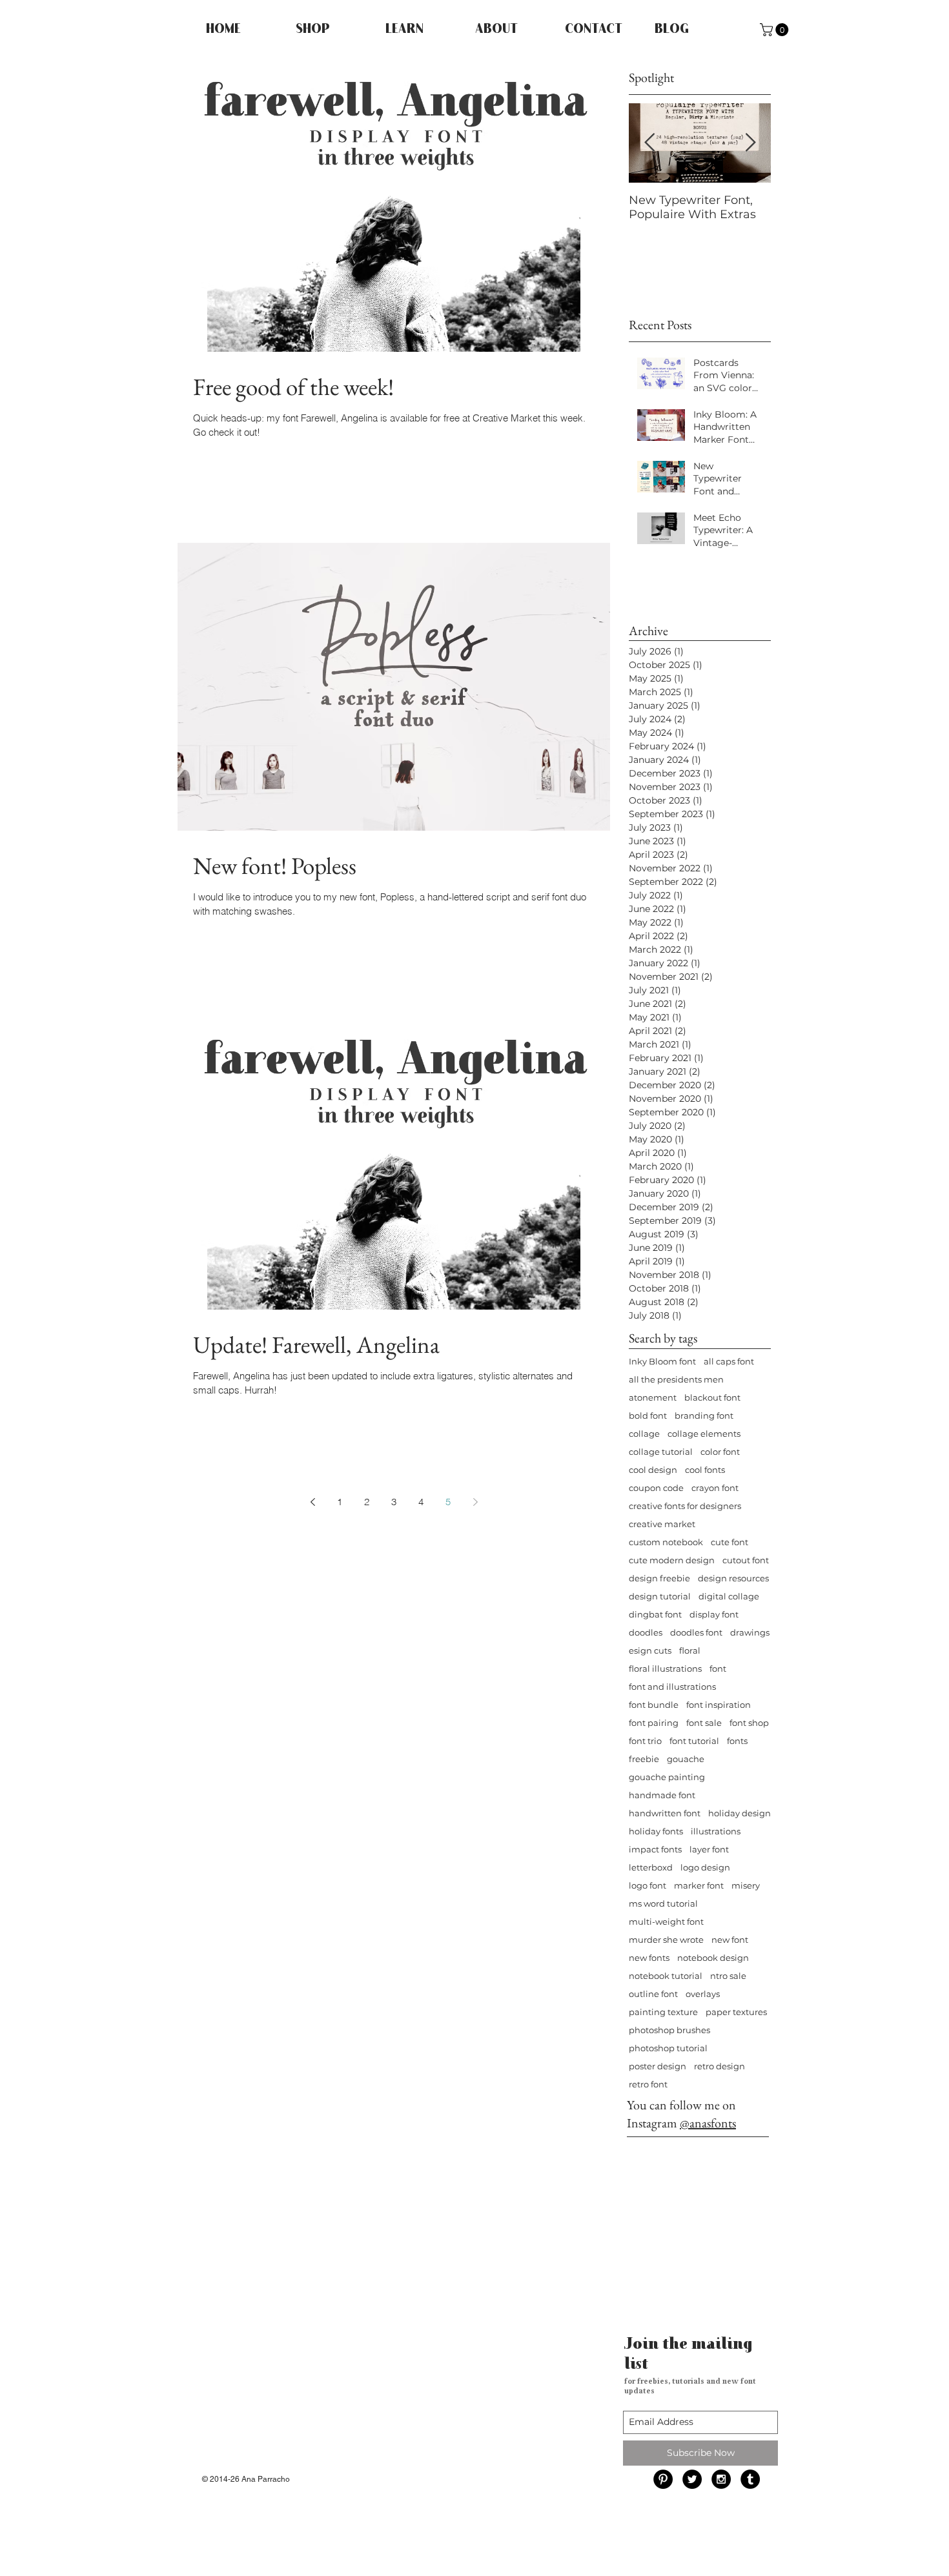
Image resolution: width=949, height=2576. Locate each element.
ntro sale (728, 1976)
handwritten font (665, 1813)
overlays (703, 1994)
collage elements (704, 1434)
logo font (648, 1885)
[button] (776, 30)
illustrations (716, 1831)
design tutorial (660, 1596)
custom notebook (666, 1542)
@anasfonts (708, 2123)
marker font (699, 1885)
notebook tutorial (666, 1976)
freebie (644, 1759)
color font (720, 1452)
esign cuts (650, 1650)
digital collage (729, 1596)
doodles (646, 1632)
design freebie (659, 1578)
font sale (704, 1723)
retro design (719, 2066)
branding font (704, 1415)
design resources (733, 1578)
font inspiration (719, 1705)
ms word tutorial (663, 1903)
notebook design (713, 1958)
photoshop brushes (669, 2030)
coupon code (656, 1488)
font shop (749, 1723)
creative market (662, 1524)
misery (746, 1885)
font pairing (654, 1723)
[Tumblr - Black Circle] (750, 2479)
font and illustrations (672, 1687)
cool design (653, 1470)
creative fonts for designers (685, 1506)
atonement (653, 1397)
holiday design (740, 1813)
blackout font (712, 1397)
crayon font (715, 1488)
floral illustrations (665, 1668)
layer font (709, 1849)
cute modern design (672, 1560)
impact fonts (655, 1849)
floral (690, 1650)
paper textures (736, 2012)
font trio (645, 1741)
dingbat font (655, 1614)
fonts (737, 1741)
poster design (658, 2066)
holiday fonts (656, 1831)
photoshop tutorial (668, 2048)
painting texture (663, 2012)
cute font (730, 1542)
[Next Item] (750, 143)
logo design (705, 1867)
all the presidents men (676, 1379)
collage (644, 1434)
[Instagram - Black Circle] (721, 2479)
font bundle (654, 1705)
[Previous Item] (649, 143)
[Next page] (475, 1502)
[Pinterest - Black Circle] (663, 2479)
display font (714, 1614)
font (718, 1668)
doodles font (696, 1632)
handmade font (662, 1795)
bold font (648, 1415)
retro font (648, 2084)
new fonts (649, 1958)
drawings (750, 1632)
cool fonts (705, 1470)
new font (730, 1940)
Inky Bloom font (662, 1361)
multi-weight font (666, 1922)
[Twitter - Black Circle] (692, 2479)
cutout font (746, 1560)
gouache (686, 1759)
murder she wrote (666, 1940)
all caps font (729, 1361)
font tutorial (694, 1741)
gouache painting (667, 1777)
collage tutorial (661, 1452)
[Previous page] (312, 1502)
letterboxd (651, 1867)
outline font (653, 1994)
